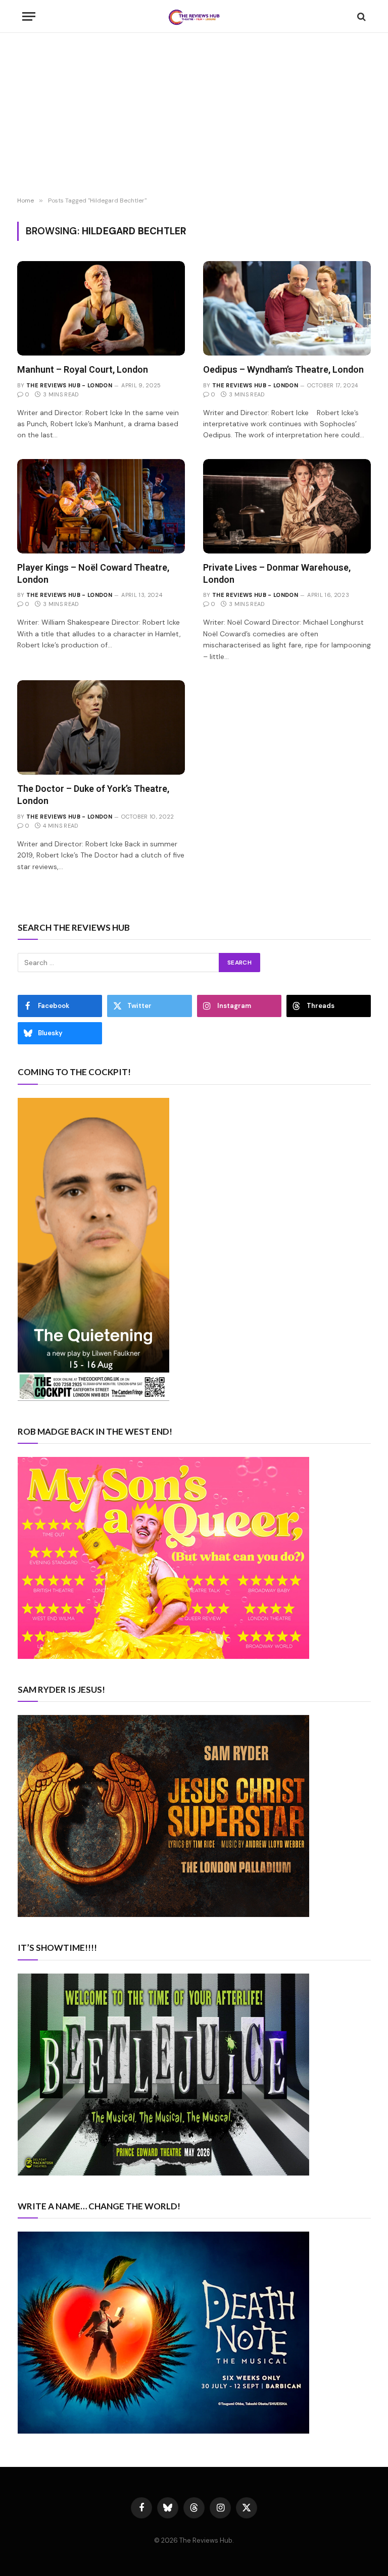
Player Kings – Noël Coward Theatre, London (93, 573)
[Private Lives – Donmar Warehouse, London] (287, 506)
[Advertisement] (194, 116)
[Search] (360, 16)
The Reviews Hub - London (69, 385)
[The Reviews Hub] (194, 16)
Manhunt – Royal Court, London (83, 369)
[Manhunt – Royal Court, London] (101, 308)
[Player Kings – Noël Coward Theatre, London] (101, 506)
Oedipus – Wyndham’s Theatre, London (283, 369)
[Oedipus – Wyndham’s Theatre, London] (287, 308)
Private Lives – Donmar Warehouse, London (277, 573)
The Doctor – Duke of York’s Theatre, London (93, 795)
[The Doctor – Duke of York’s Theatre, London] (101, 727)
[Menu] (29, 16)
